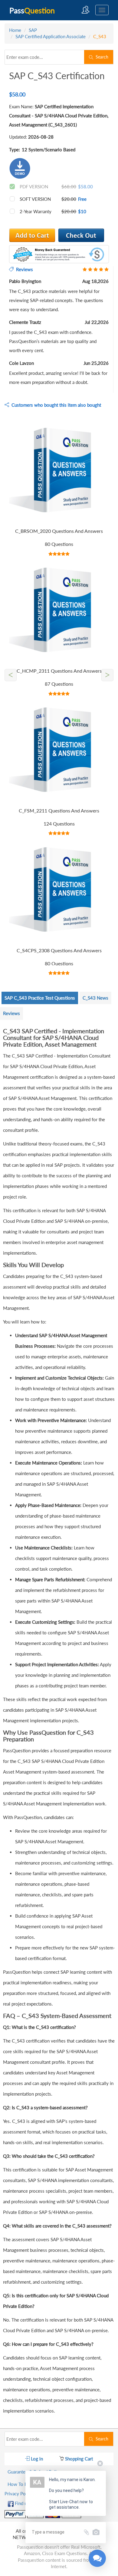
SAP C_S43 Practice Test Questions (40, 998)
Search (101, 57)
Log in (36, 2459)
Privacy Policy (19, 2494)
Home (15, 30)
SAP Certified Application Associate (51, 36)
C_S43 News (95, 998)
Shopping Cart (78, 2459)
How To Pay (20, 2484)
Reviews (11, 1013)
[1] (81, 235)
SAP (33, 30)
